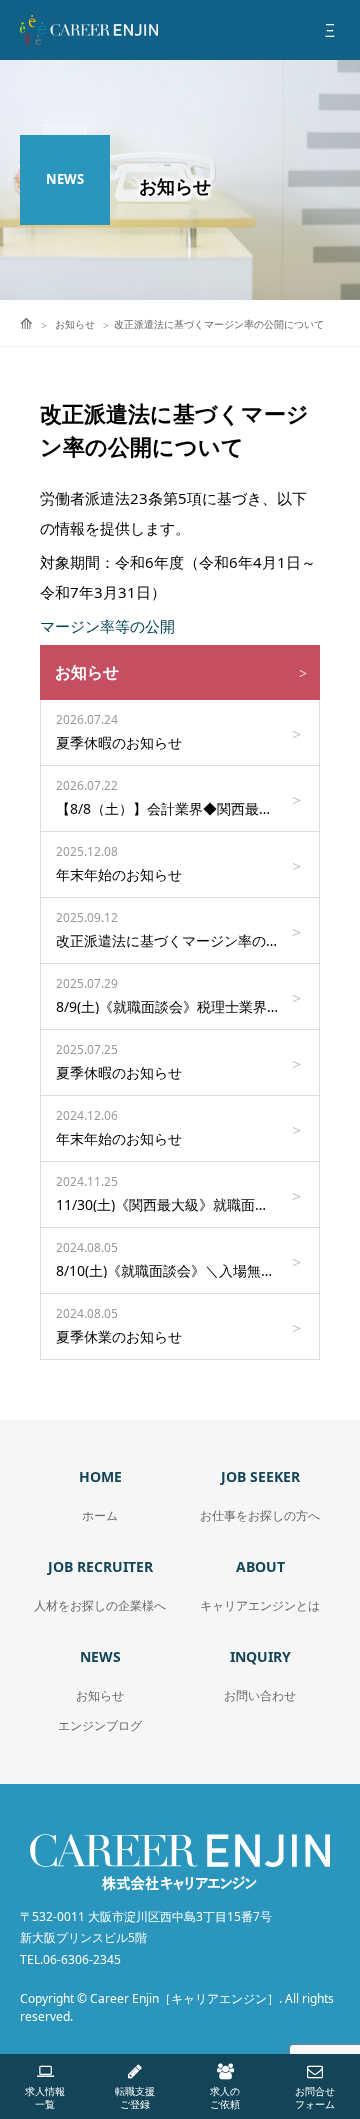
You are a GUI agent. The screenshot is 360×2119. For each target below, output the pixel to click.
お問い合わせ (260, 1695)
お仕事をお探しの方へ (260, 1515)
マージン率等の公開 (107, 626)
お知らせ (100, 1695)
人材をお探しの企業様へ (100, 1605)
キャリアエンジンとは (260, 1605)
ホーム (100, 1515)
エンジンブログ (100, 1725)
